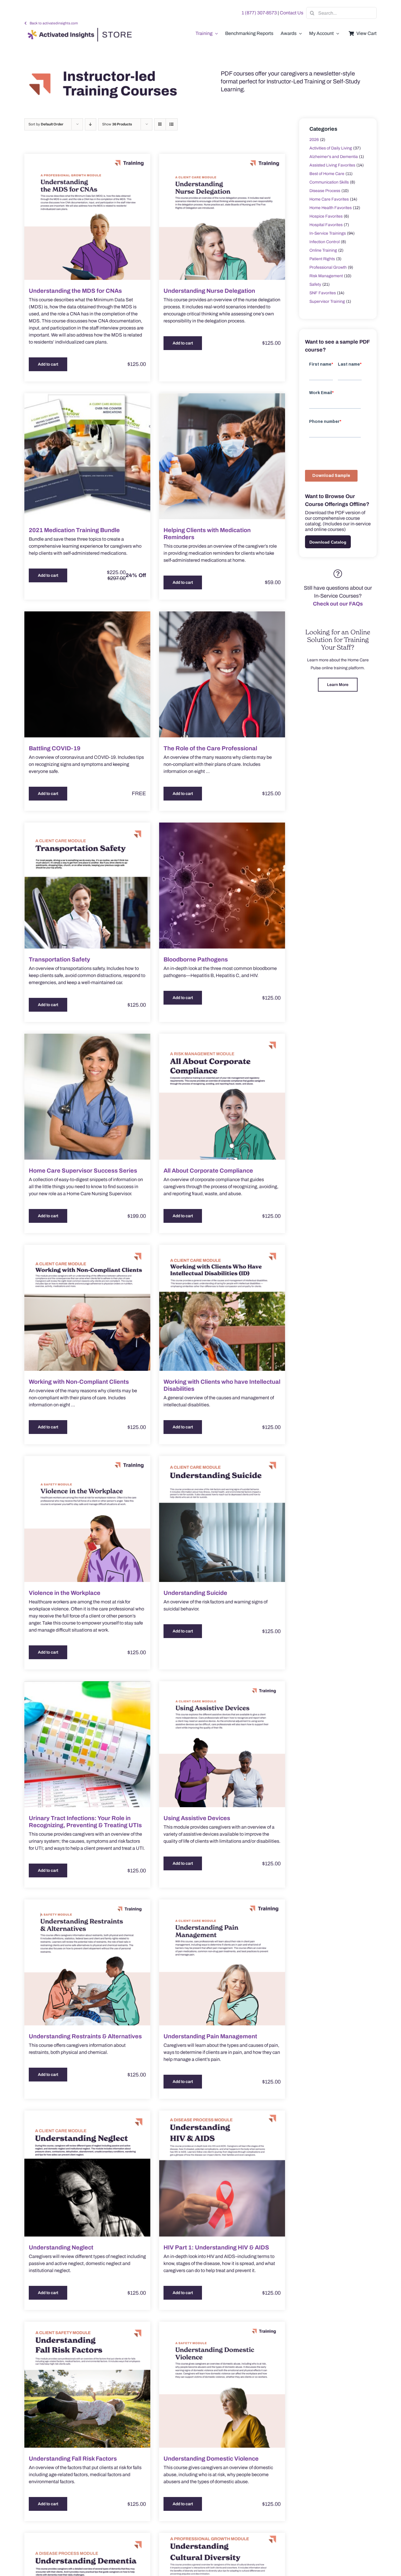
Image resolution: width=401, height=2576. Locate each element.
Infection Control (325, 242)
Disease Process (325, 191)
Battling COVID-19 (55, 748)
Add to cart (48, 364)
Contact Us (292, 13)
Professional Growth (328, 267)
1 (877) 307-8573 (259, 13)
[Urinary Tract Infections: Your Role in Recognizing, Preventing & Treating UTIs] (87, 1744)
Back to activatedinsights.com (54, 23)
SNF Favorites (323, 293)
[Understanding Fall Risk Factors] (87, 2385)
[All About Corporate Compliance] (222, 1097)
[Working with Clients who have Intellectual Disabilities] (222, 1308)
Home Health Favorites (331, 208)
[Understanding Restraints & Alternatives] (87, 1962)
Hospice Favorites (326, 216)
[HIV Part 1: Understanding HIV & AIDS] (222, 2174)
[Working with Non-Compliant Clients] (87, 1308)
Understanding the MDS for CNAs (75, 291)
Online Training (323, 250)
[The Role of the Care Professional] (222, 674)
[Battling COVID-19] (87, 674)
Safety (315, 284)
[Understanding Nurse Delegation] (222, 217)
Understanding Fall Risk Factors (73, 2459)
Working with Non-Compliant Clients (79, 1382)
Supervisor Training (327, 301)
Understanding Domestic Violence (211, 2459)
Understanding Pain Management (210, 2036)
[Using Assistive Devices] (222, 1744)
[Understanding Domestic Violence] (222, 2385)
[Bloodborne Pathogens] (222, 886)
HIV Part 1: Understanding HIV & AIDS (216, 2247)
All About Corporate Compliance (208, 1171)
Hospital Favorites (326, 225)
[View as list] (172, 124)
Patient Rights (322, 259)
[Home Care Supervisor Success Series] (87, 1097)
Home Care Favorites (329, 199)
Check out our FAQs (338, 604)
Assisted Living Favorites (332, 165)
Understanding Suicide (195, 1593)
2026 (314, 140)
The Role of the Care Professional (210, 748)
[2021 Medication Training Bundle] (87, 456)
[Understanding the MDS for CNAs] (87, 217)
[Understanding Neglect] (87, 2174)
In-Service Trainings (328, 233)
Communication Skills (329, 182)
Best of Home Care (327, 174)
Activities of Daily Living (331, 148)
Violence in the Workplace (65, 1593)
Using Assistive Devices (197, 1818)
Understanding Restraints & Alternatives (85, 2036)
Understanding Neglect (61, 2247)
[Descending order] (91, 124)
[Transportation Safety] (87, 886)
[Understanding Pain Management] (222, 1962)
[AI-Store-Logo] (78, 31)
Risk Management (326, 276)
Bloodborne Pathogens (196, 959)
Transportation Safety (59, 959)
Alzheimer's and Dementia (334, 157)
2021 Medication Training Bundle (74, 530)
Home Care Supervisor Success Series (83, 1171)
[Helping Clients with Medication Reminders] (222, 456)
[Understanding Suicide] (222, 1519)
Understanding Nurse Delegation (209, 291)
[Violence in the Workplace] (87, 1519)
